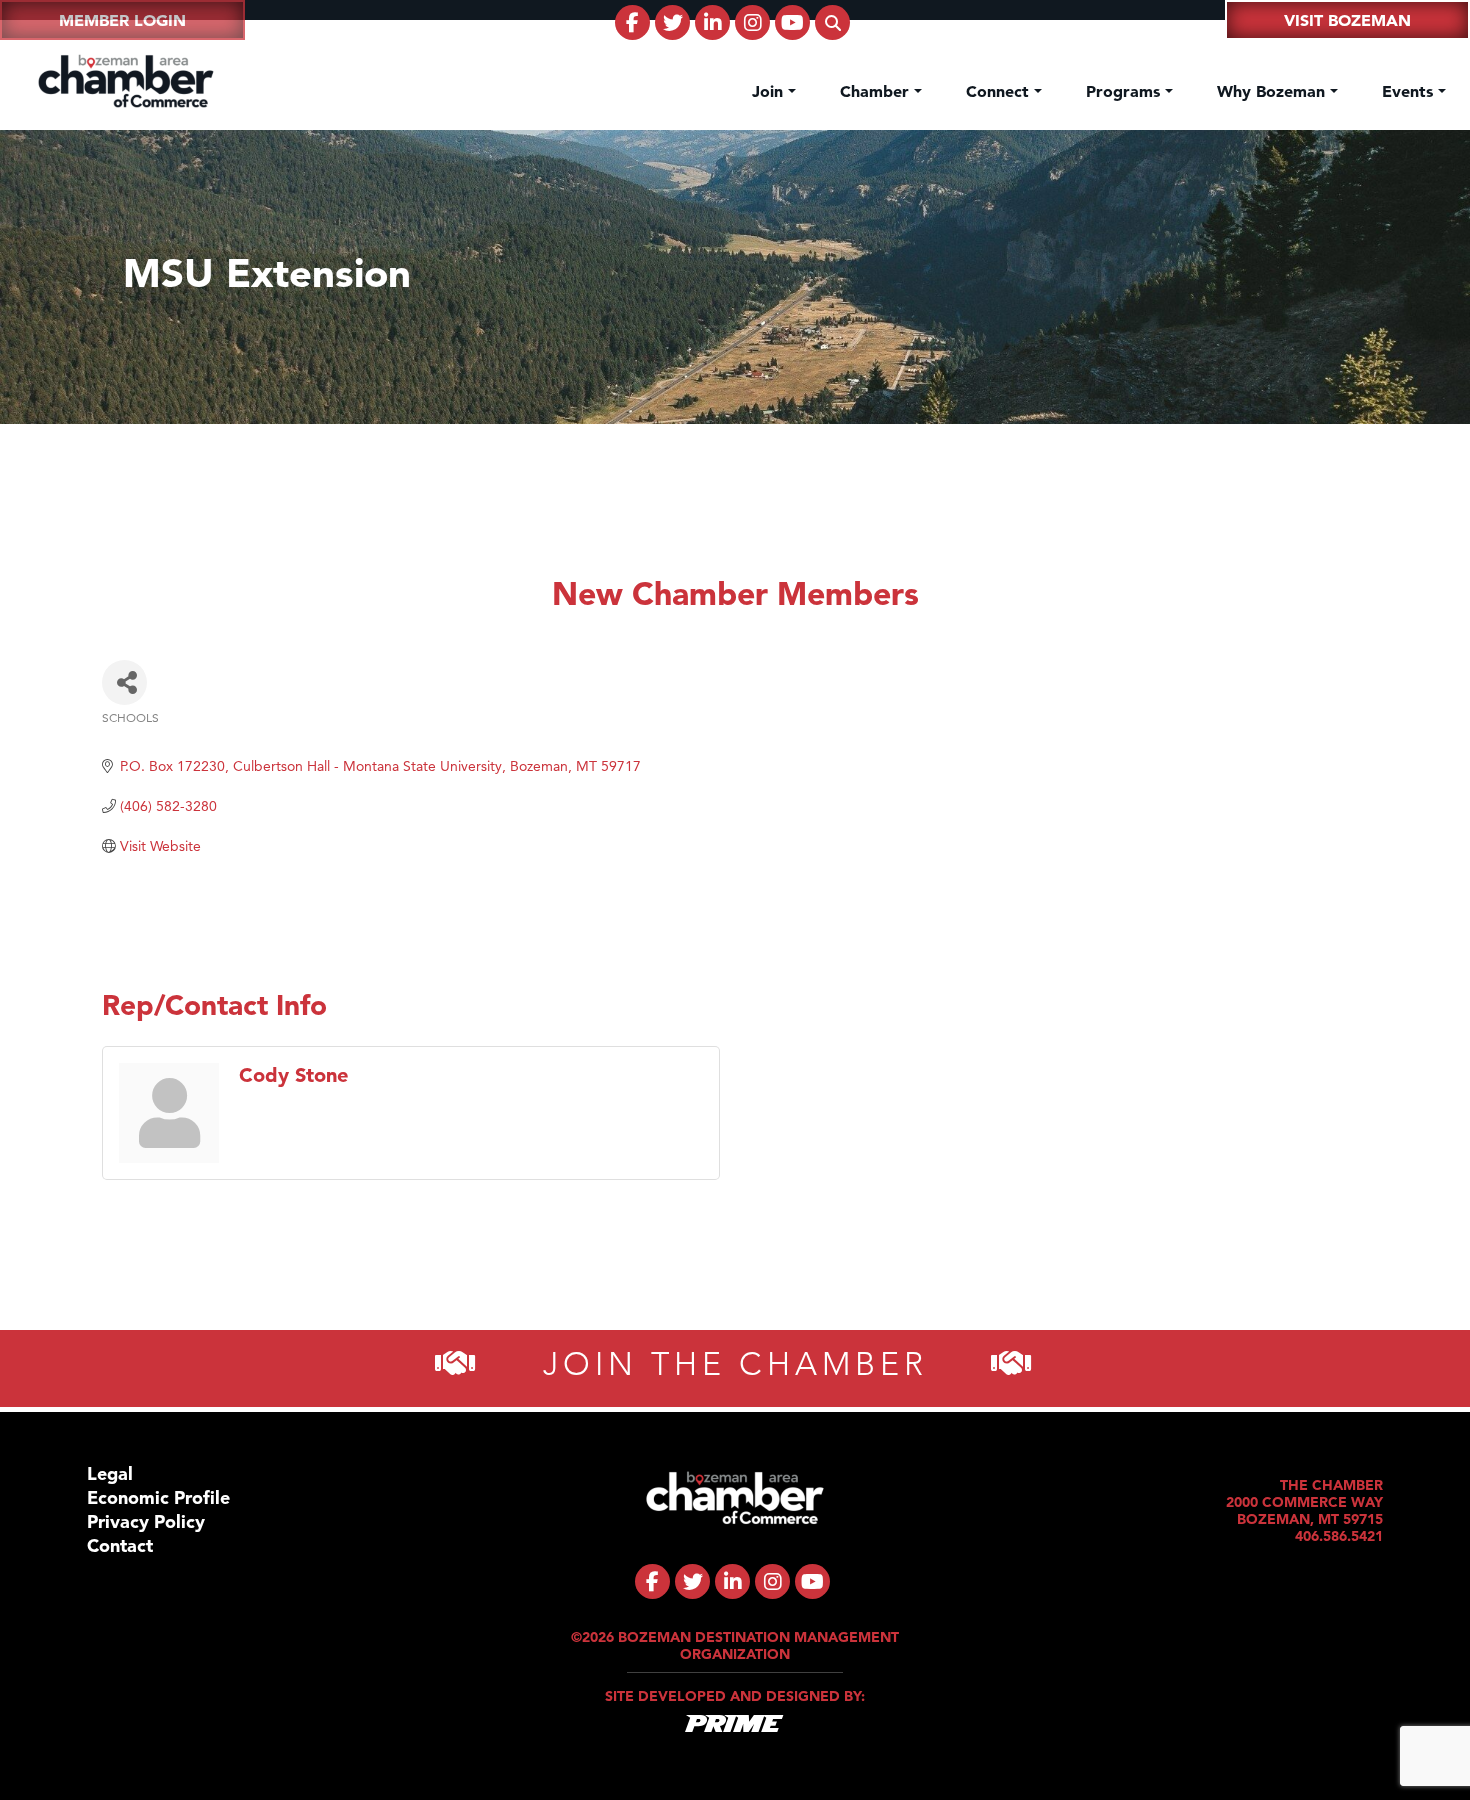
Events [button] (1410, 91)
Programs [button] (1125, 91)
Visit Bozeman (1347, 20)
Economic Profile (158, 1497)
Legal (110, 1473)
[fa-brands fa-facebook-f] (632, 22)
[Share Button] (124, 682)
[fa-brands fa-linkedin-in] (712, 22)
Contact (120, 1545)
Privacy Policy (146, 1521)
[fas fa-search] (832, 22)
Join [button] (770, 91)
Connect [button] (1000, 91)
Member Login (122, 20)
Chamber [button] (877, 91)
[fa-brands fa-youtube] (792, 22)
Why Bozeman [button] (1273, 91)
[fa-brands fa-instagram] (752, 22)
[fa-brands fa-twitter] (672, 22)
